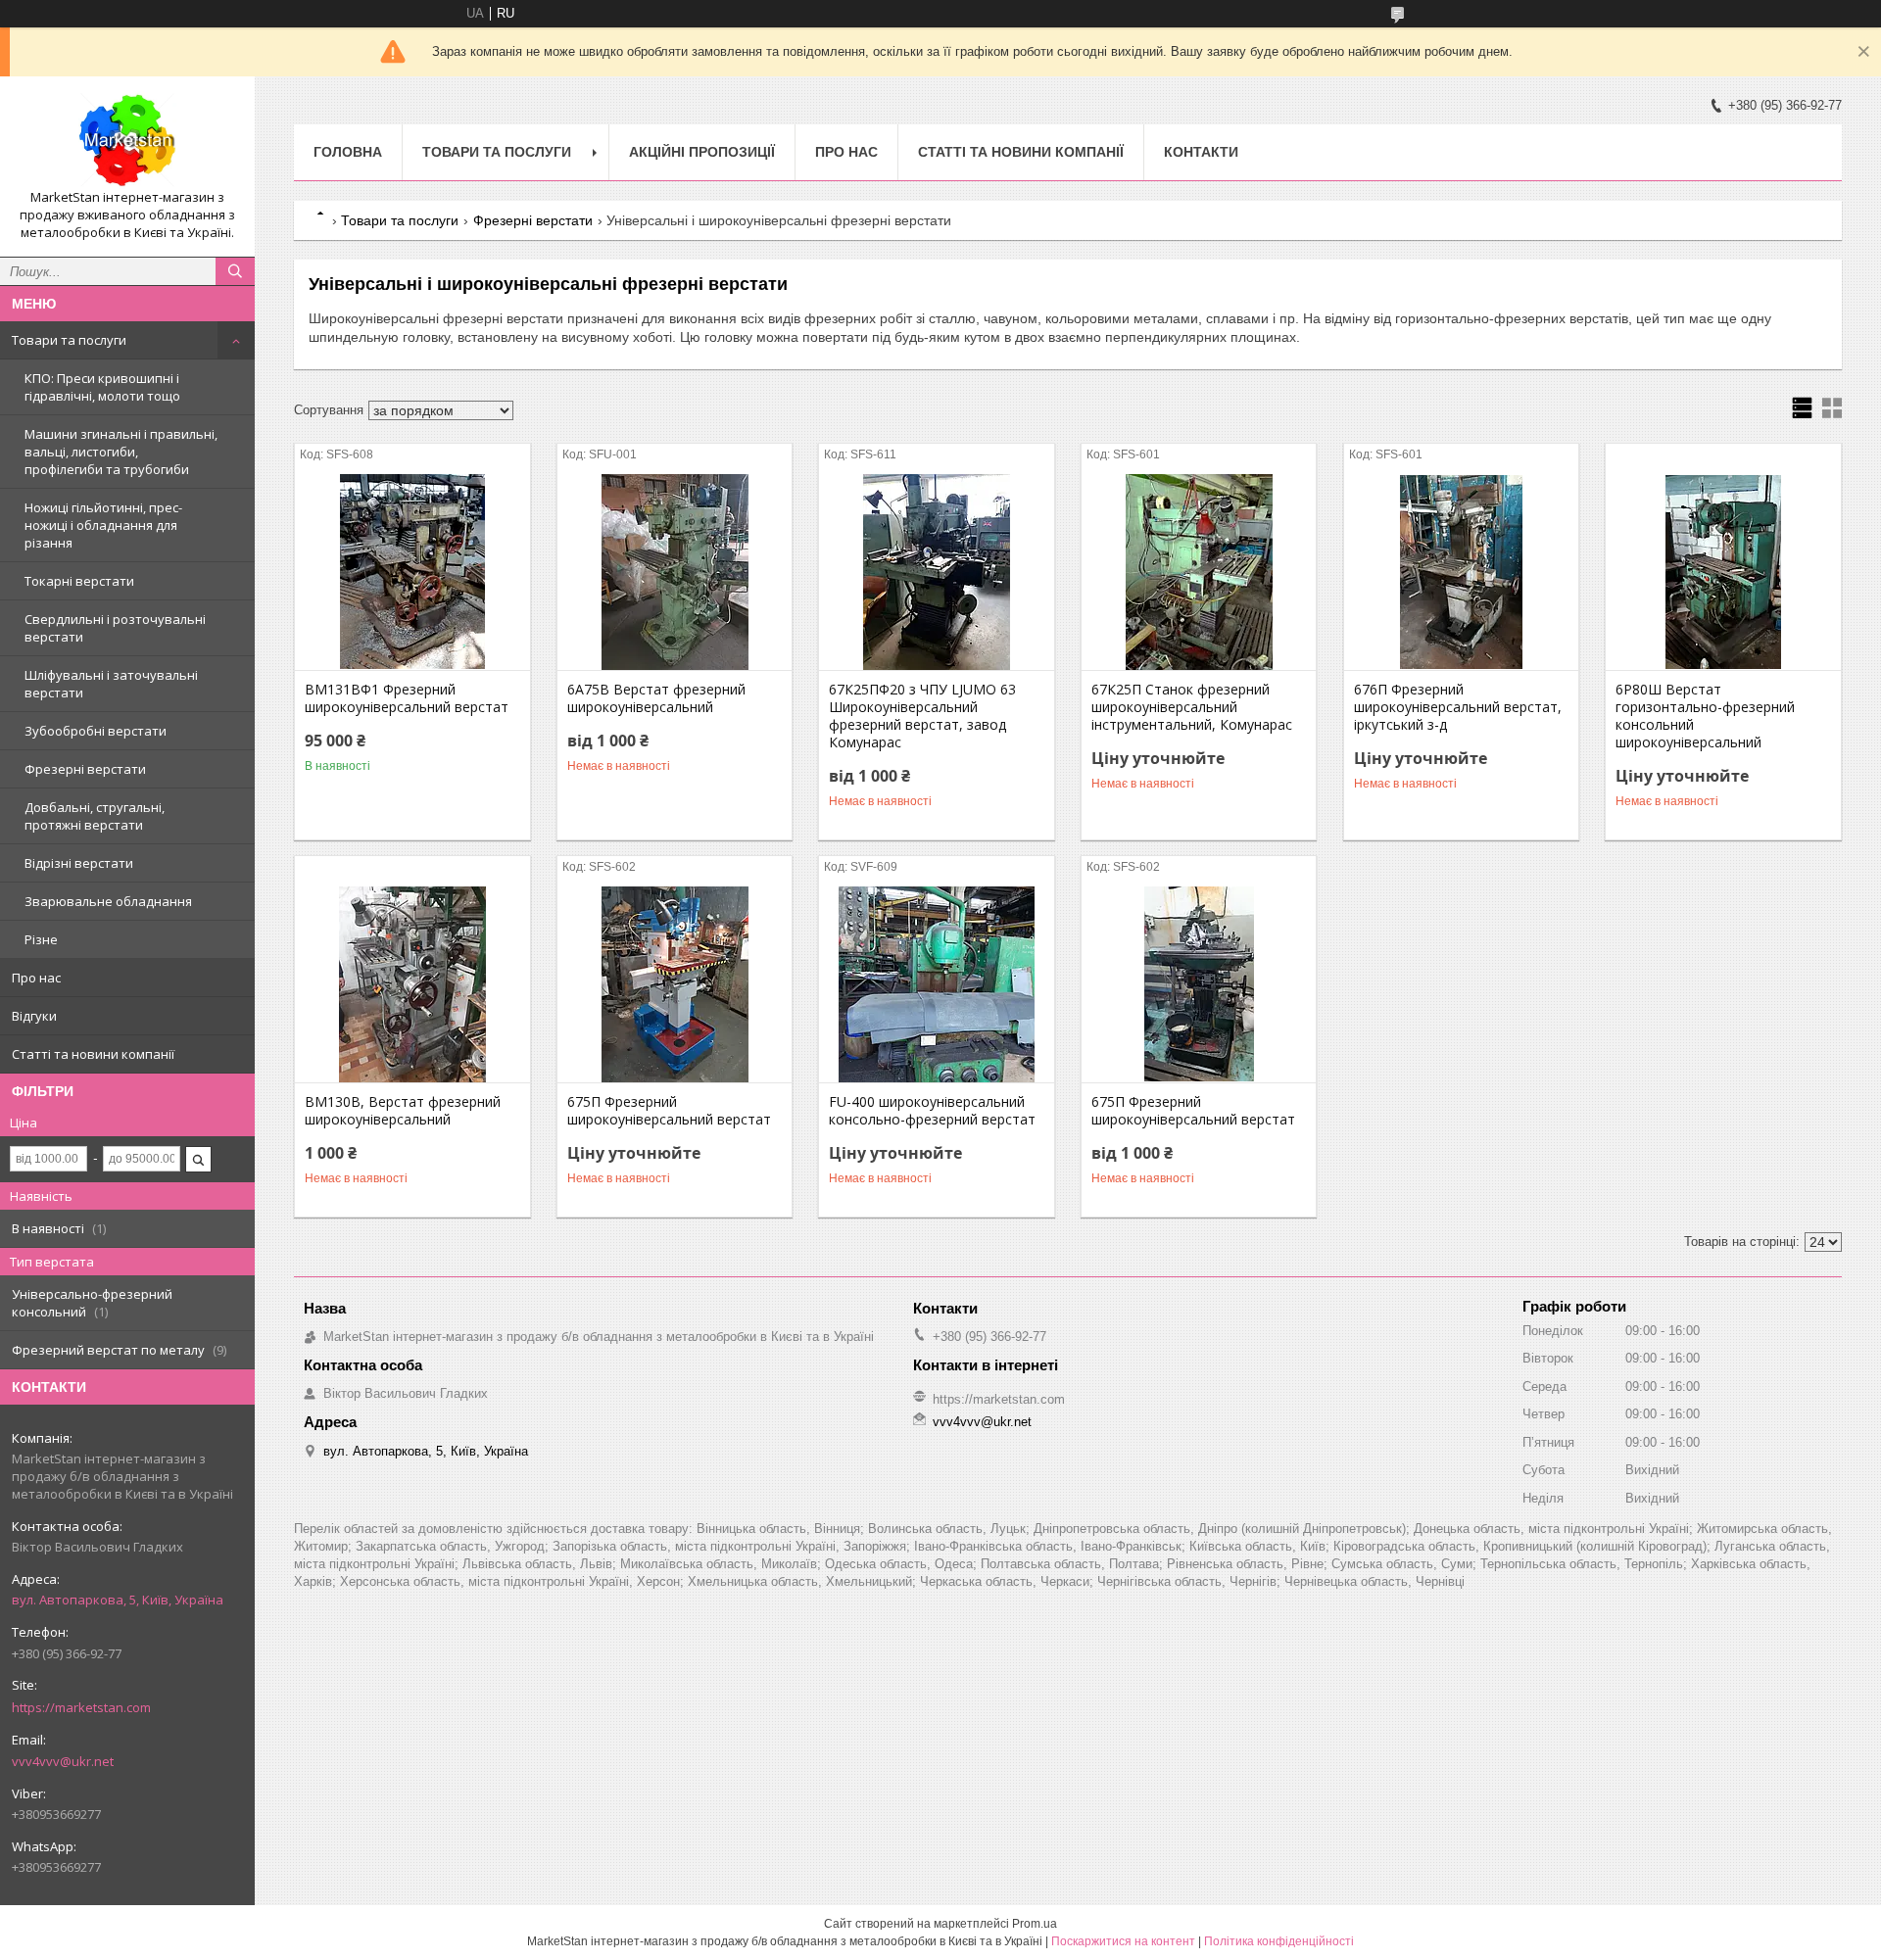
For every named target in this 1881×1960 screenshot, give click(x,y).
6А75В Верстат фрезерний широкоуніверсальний (656, 698)
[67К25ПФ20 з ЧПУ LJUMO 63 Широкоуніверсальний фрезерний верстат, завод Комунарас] (936, 572)
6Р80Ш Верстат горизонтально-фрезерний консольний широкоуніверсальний (1705, 716)
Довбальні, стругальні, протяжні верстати (95, 816)
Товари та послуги (69, 340)
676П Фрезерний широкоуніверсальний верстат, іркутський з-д (1458, 707)
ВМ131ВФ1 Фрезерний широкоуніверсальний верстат (407, 698)
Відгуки (34, 1016)
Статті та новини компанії (93, 1054)
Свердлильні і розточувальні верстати (115, 628)
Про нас (36, 978)
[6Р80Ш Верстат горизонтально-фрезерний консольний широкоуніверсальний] (1723, 572)
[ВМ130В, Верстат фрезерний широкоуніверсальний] (412, 984)
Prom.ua (1035, 1924)
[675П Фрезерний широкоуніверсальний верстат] (675, 984)
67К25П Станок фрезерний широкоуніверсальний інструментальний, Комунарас (1192, 707)
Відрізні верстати (79, 863)
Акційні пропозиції (702, 152)
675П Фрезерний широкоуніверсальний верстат (669, 1111)
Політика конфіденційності (1279, 1941)
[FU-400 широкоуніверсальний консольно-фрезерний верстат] (936, 984)
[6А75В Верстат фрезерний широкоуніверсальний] (675, 572)
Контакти (1201, 152)
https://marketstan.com (81, 1707)
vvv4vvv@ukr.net (63, 1761)
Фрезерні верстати (85, 769)
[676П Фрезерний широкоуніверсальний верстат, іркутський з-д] (1461, 572)
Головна (348, 152)
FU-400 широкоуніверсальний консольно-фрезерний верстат (932, 1111)
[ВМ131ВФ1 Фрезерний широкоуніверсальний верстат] (412, 572)
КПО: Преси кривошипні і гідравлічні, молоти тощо (102, 387)
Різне (41, 939)
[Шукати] (235, 271)
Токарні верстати (79, 581)
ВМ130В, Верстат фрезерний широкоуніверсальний (403, 1111)
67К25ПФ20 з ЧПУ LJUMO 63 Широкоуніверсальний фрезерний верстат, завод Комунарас (922, 716)
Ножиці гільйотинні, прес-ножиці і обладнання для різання (103, 525)
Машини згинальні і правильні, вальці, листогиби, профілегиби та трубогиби (121, 452)
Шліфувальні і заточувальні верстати (111, 684)
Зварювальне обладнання (108, 901)
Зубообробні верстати (96, 731)
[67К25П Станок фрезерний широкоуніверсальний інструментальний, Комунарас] (1199, 572)
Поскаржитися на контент (1123, 1941)
